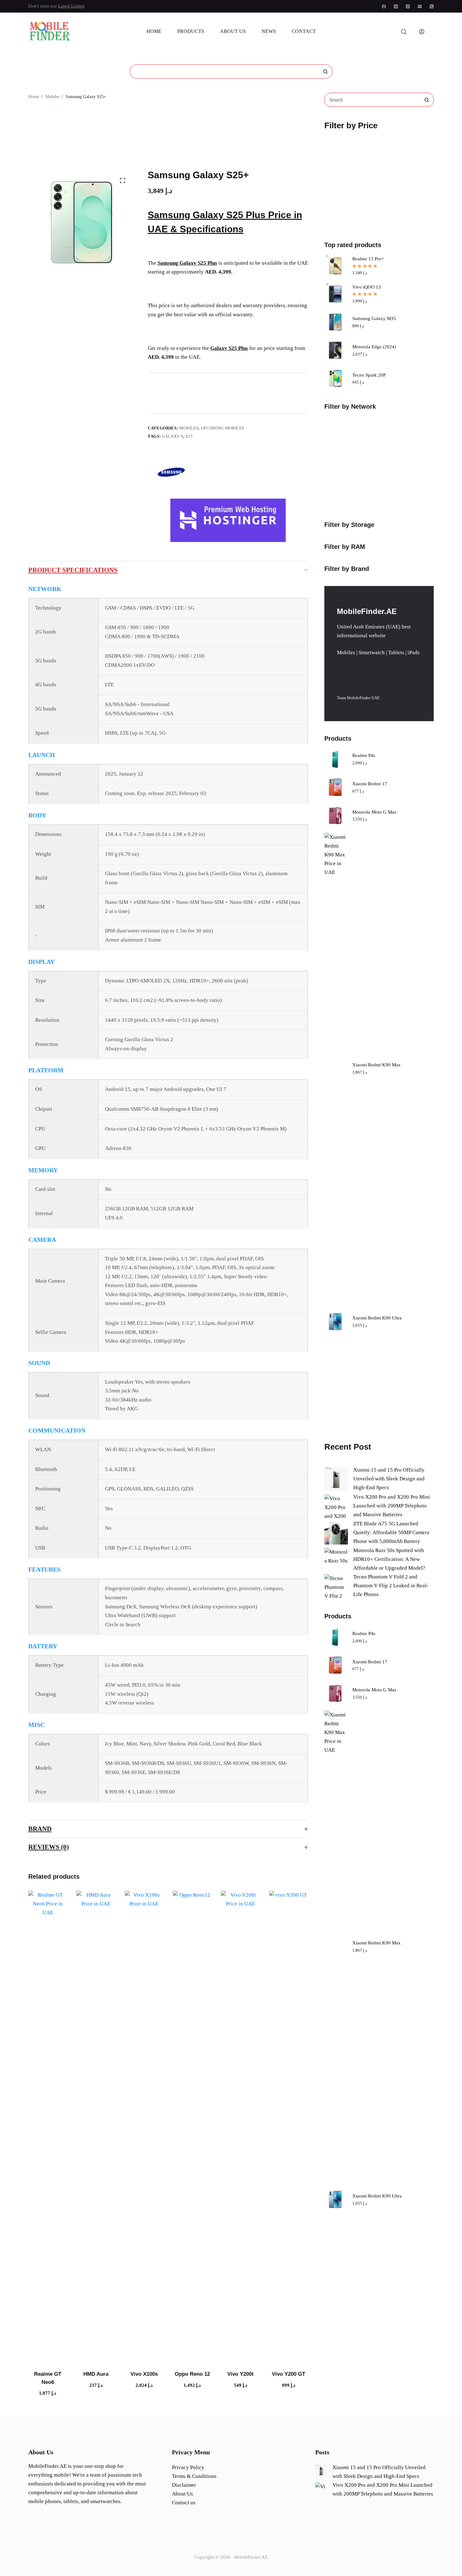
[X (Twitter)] (396, 6)
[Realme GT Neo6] (48, 2126)
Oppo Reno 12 (192, 2374)
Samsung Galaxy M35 (374, 318)
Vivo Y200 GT (289, 2374)
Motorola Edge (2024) (374, 347)
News (269, 31)
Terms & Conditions (194, 2476)
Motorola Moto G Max (374, 812)
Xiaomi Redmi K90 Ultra (377, 1318)
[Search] (404, 32)
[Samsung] (171, 472)
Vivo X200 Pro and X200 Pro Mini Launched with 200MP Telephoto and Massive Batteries (392, 1506)
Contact (304, 31)
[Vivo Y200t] (240, 2126)
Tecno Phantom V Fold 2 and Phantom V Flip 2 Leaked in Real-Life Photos (391, 1586)
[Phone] (432, 6)
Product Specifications (73, 570)
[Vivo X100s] (144, 2126)
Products (191, 31)
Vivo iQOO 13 (367, 287)
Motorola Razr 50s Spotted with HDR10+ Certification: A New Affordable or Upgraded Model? (389, 1559)
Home (154, 31)
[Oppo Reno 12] (192, 2126)
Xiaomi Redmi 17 (370, 784)
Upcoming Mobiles (223, 428)
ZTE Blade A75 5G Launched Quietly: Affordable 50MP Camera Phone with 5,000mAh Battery (391, 1532)
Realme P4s (364, 755)
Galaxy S (173, 436)
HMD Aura (96, 2374)
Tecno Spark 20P (369, 375)
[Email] (420, 6)
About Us (233, 31)
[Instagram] (408, 6)
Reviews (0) (49, 1847)
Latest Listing (71, 6)
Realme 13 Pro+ (368, 259)
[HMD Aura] (96, 2126)
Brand (40, 1829)
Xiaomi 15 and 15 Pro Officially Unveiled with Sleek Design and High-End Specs (389, 1479)
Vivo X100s (144, 2374)
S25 (189, 436)
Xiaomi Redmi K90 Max (377, 1065)
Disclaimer (184, 2485)
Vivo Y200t (240, 2374)
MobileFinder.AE (251, 2557)
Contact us (184, 2503)
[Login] (422, 32)
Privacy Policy (188, 2467)
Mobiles (189, 428)
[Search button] (325, 72)
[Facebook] (384, 6)
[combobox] (224, 72)
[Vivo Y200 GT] (289, 2126)
